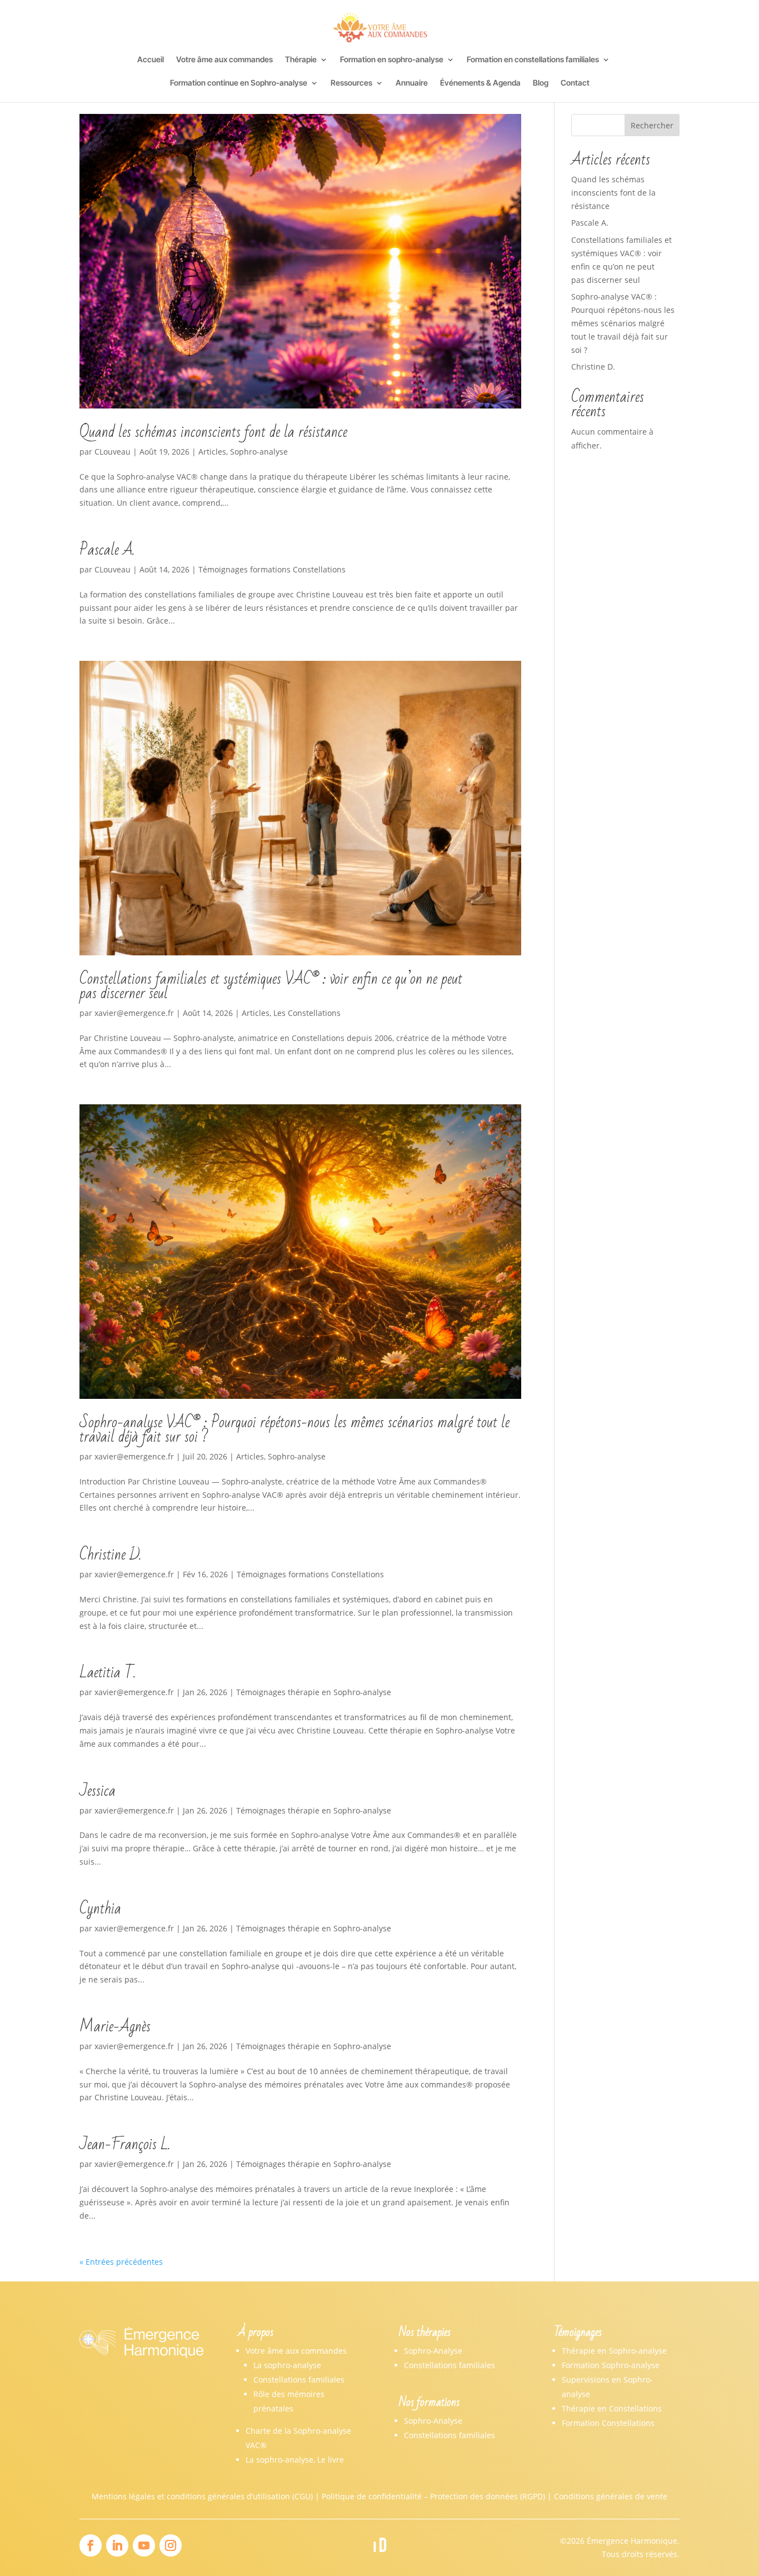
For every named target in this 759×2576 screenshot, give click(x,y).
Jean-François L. (125, 2144)
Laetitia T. (108, 1673)
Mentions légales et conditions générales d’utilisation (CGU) (202, 2496)
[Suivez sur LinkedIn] (117, 2545)
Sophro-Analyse (433, 2351)
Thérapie (301, 60)
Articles (212, 452)
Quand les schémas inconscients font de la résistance (213, 432)
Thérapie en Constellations (612, 2408)
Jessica (98, 1791)
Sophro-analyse (259, 452)
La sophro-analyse (287, 2365)
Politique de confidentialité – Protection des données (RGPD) (433, 2496)
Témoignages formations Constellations (272, 569)
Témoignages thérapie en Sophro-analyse (314, 1692)
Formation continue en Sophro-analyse (239, 83)
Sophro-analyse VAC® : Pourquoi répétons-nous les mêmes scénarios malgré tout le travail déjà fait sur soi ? (294, 1430)
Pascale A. (107, 550)
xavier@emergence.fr (134, 1013)
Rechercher (652, 125)
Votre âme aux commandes (224, 60)
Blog (541, 83)
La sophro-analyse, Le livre (295, 2460)
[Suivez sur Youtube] (144, 2545)
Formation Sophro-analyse (611, 2365)
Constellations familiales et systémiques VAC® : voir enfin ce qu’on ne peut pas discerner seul (271, 986)
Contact (575, 83)
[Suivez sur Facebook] (91, 2545)
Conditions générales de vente (611, 2496)
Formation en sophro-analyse (392, 60)
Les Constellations (307, 1013)
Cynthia (100, 1909)
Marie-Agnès (115, 2027)
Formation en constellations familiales (533, 60)
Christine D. (110, 1555)
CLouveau (113, 452)
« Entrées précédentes (121, 2262)
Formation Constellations (608, 2423)
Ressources (351, 83)
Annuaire (412, 83)
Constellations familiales (299, 2380)
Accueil (151, 60)
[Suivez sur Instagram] (171, 2545)
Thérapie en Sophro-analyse (614, 2351)
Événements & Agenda (480, 83)
